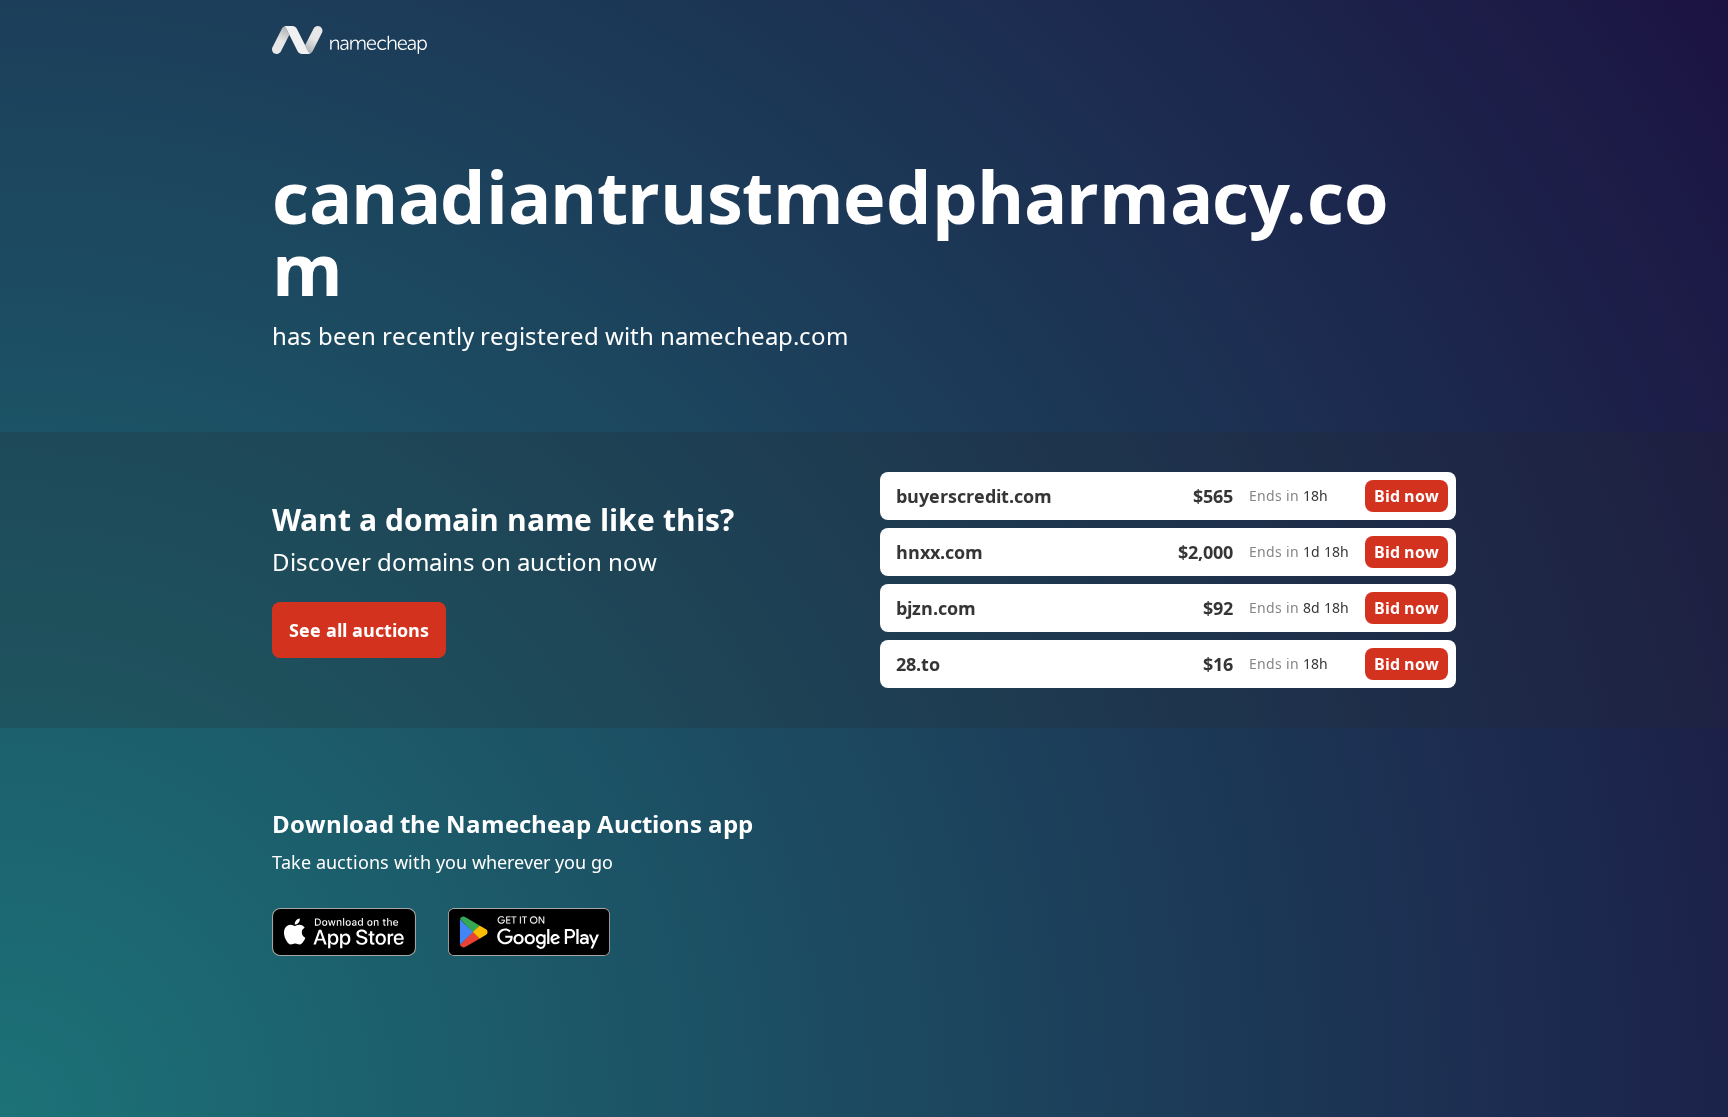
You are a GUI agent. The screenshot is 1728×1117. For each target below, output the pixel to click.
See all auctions (359, 630)
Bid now (1406, 496)
